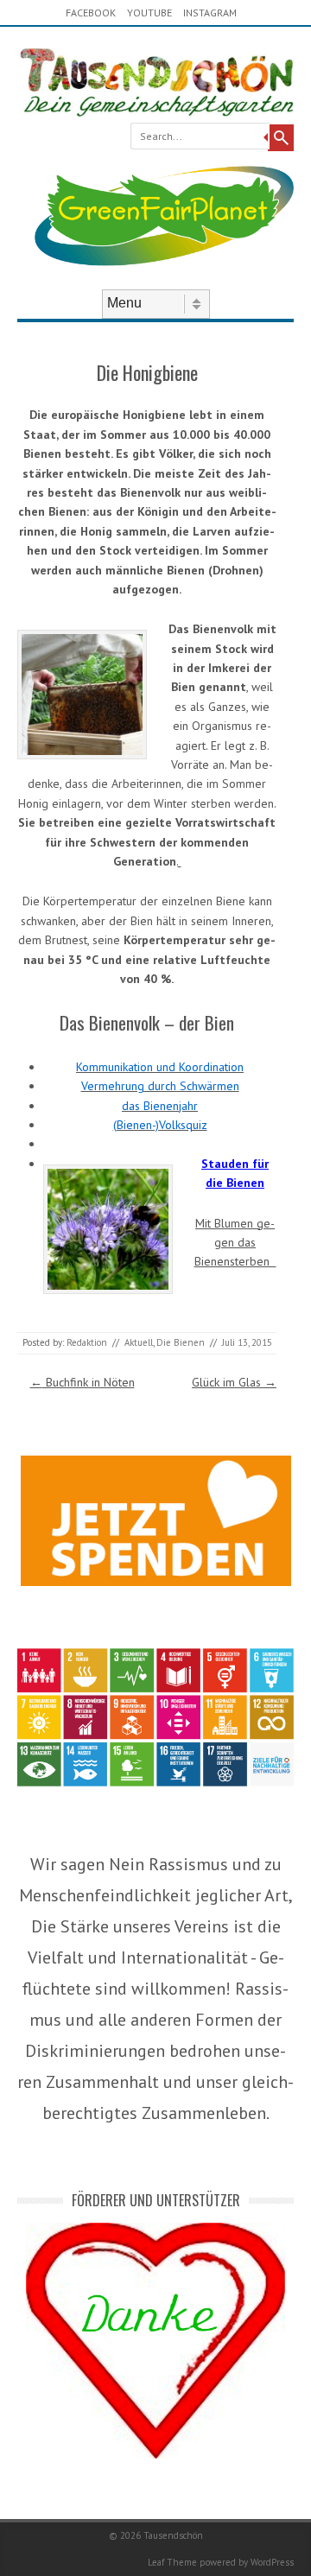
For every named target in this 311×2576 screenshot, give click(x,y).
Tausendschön (173, 2535)
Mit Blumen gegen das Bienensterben (235, 1243)
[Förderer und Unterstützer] (155, 2454)
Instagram (210, 13)
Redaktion (87, 1342)
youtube (149, 13)
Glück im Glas (234, 1382)
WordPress (272, 2562)
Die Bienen (181, 1342)
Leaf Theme (172, 2562)
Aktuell (139, 1342)
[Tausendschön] (155, 112)
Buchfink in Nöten (83, 1382)
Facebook (91, 13)
